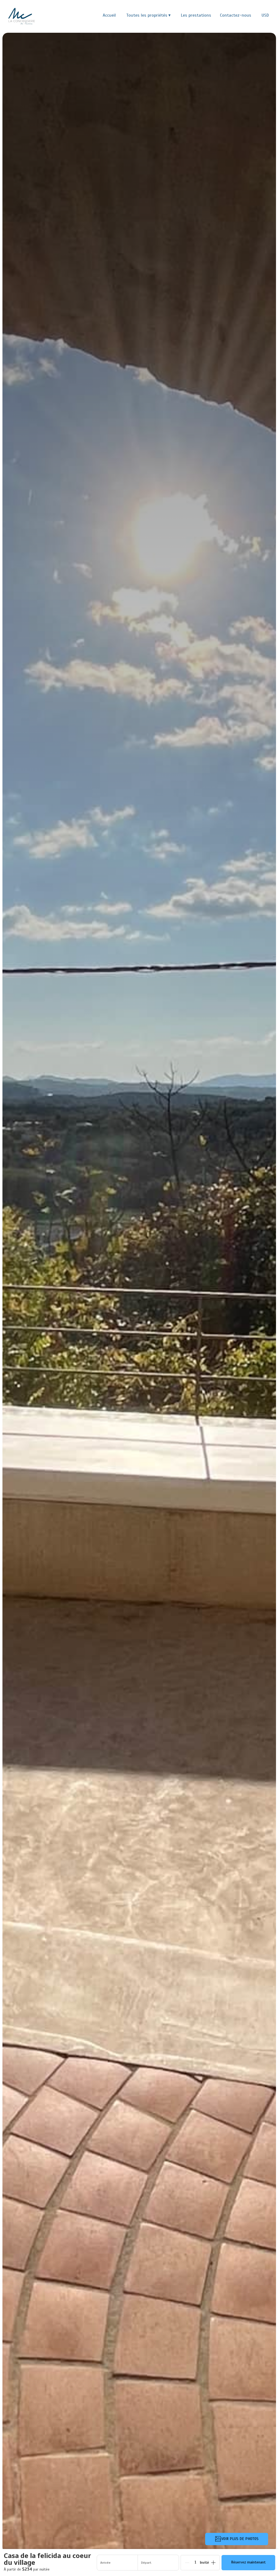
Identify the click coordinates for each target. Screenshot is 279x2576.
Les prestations (196, 15)
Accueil (109, 15)
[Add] (213, 2563)
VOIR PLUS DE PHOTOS (240, 2539)
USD (265, 15)
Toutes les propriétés (148, 15)
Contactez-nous (236, 15)
